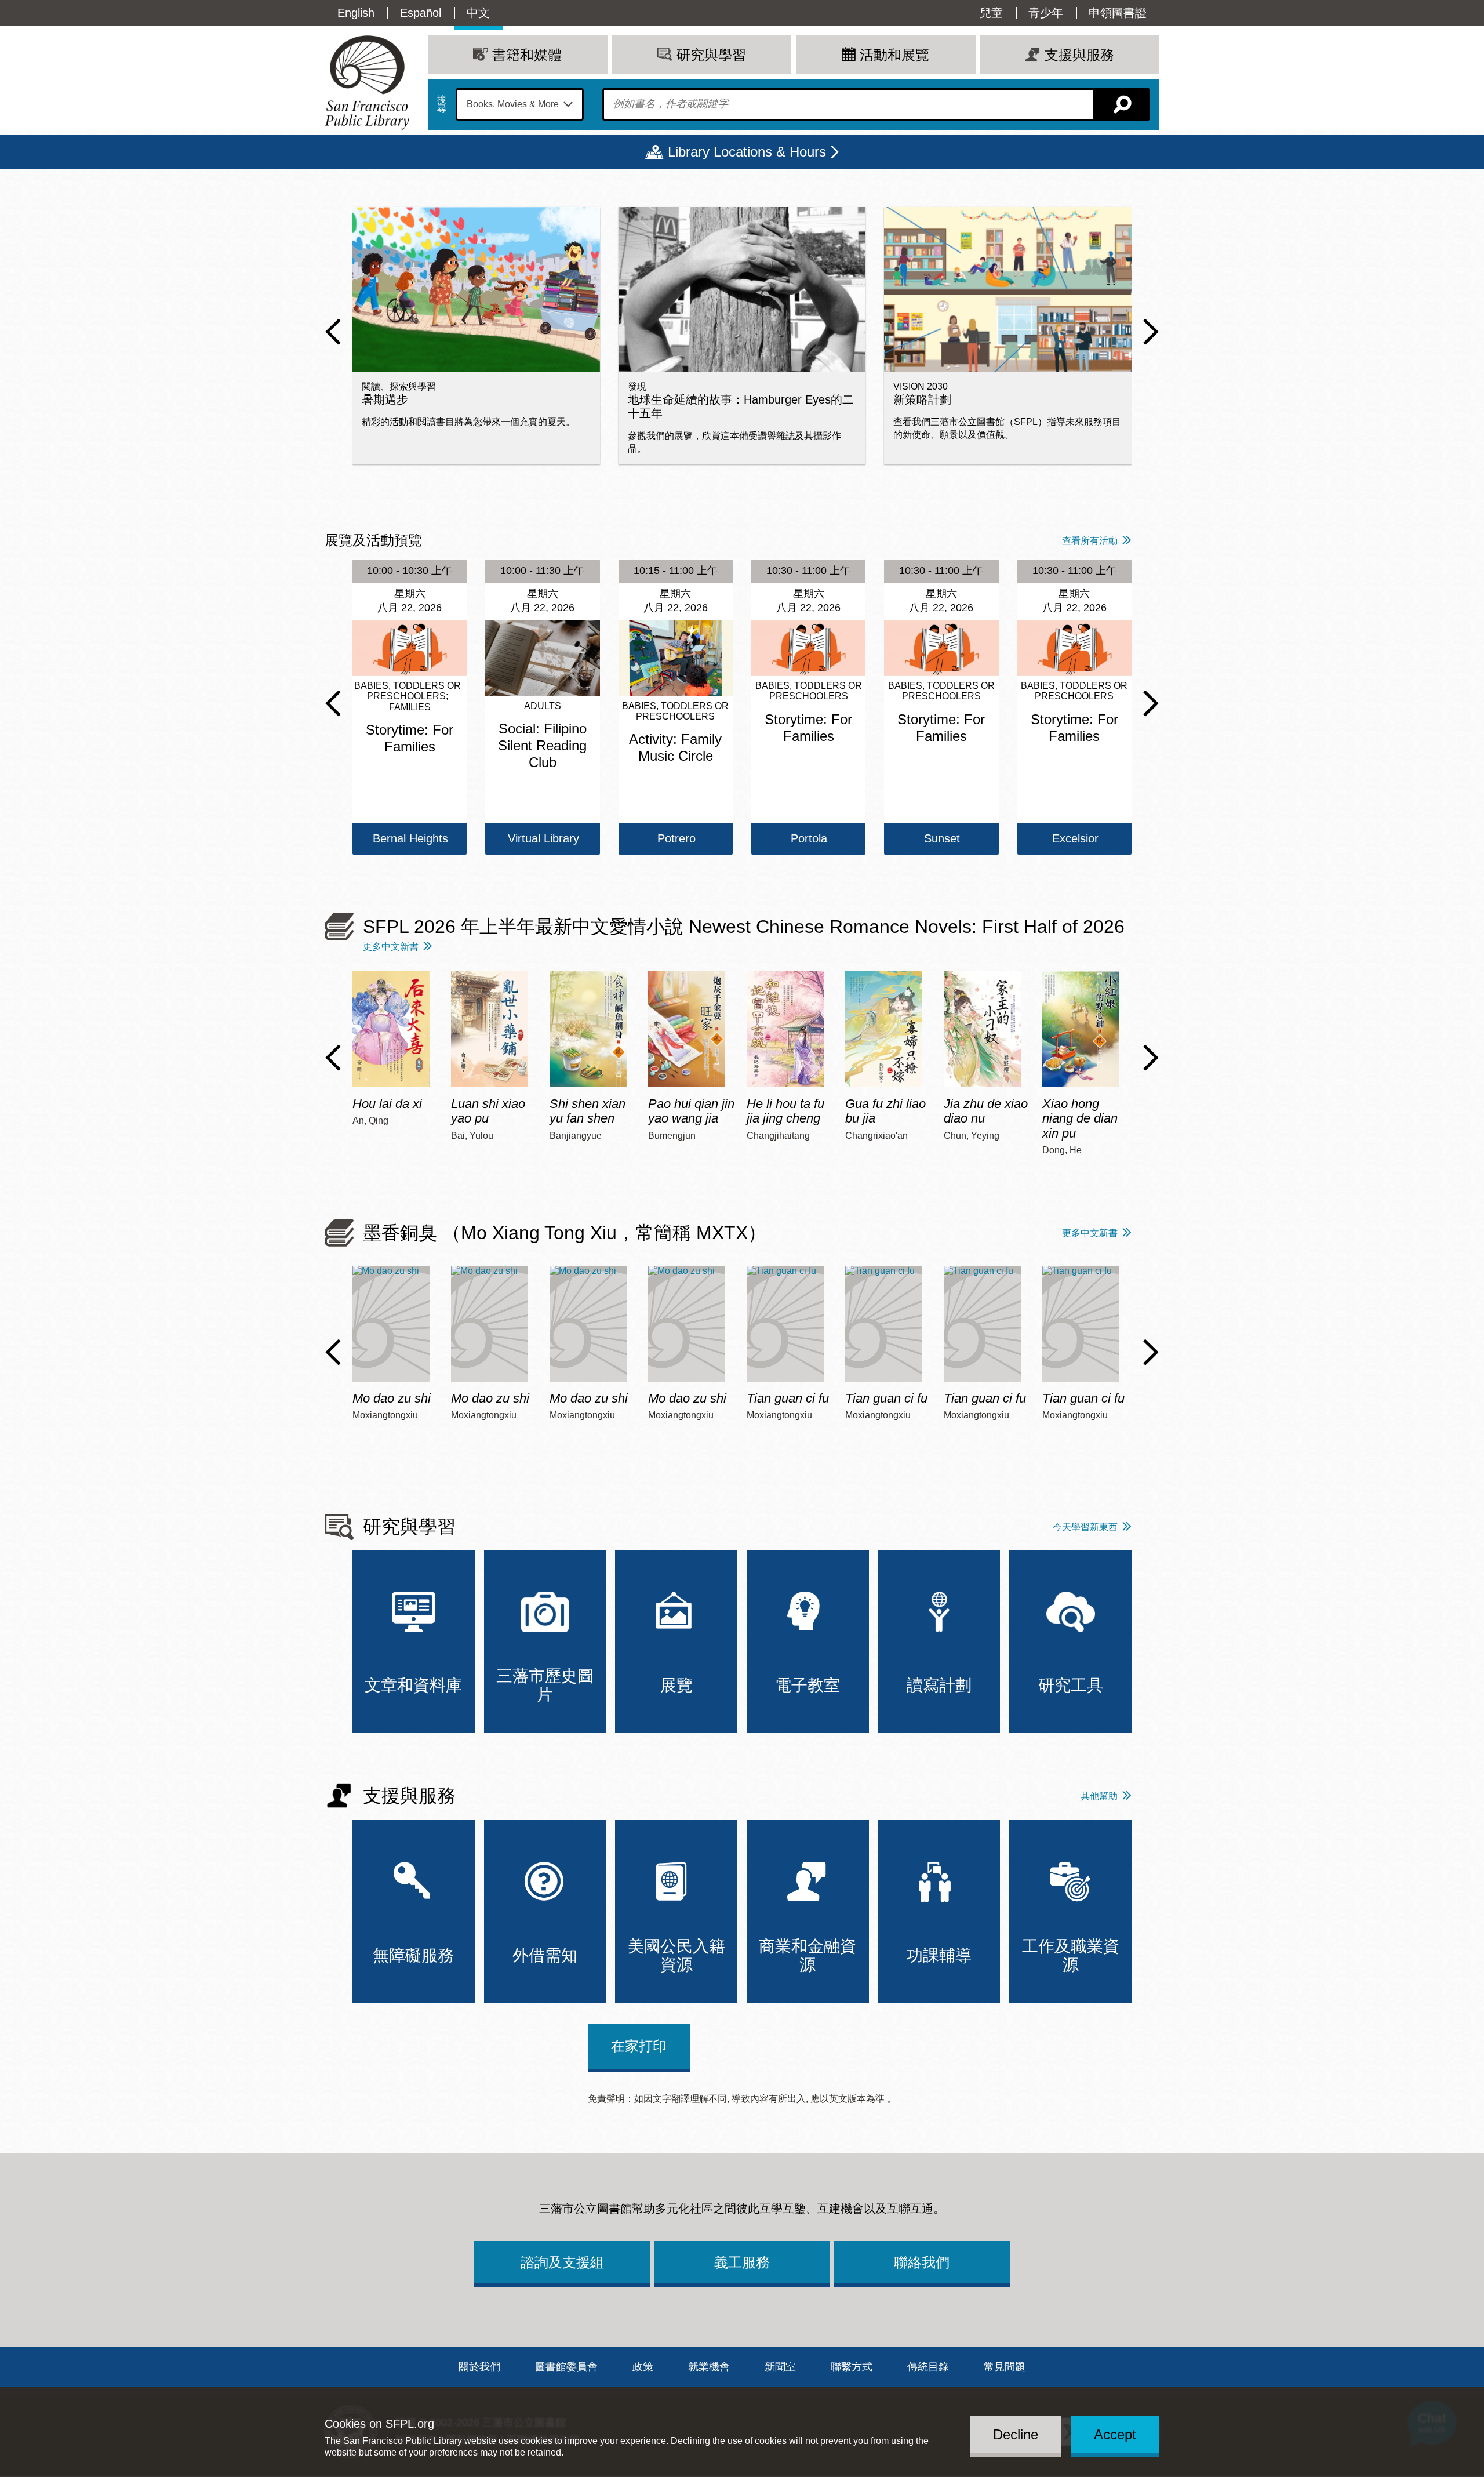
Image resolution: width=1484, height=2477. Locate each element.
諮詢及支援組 (562, 2262)
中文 (478, 13)
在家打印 (639, 2046)
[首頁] (367, 83)
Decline (1016, 2434)
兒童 (991, 13)
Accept (1115, 2434)
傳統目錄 (928, 2367)
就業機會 (709, 2367)
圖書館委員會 (566, 2367)
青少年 (1046, 13)
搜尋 (442, 104)
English (356, 13)
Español (421, 13)
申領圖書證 (1118, 13)
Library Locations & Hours (747, 152)
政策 (643, 2367)
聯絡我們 (922, 2262)
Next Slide (1151, 332)
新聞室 (780, 2367)
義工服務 (742, 2262)
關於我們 (479, 2367)
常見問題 (1005, 2367)
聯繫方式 (852, 2367)
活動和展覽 (894, 55)
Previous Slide (333, 332)
